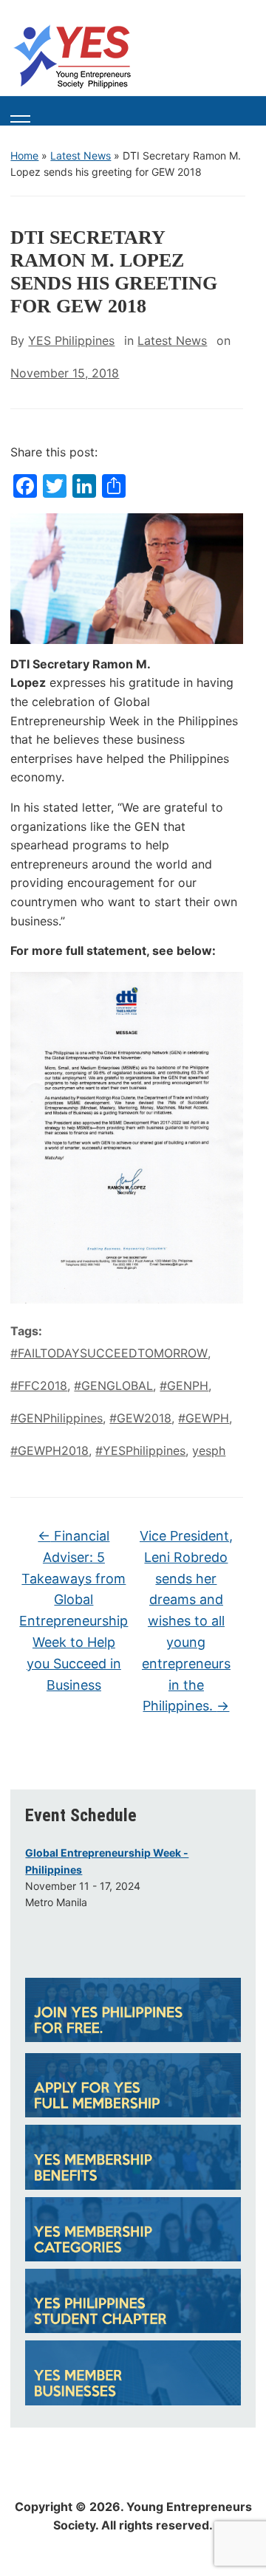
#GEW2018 (140, 1418)
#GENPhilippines (57, 1418)
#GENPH (184, 1385)
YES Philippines (71, 340)
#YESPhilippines (140, 1450)
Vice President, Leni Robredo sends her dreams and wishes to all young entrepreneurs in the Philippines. (186, 1621)
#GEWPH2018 (50, 1450)
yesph (209, 1450)
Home (24, 155)
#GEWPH (204, 1418)
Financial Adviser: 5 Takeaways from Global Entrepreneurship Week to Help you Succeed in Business (74, 1610)
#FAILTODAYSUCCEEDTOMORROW (109, 1353)
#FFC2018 (39, 1385)
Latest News (81, 155)
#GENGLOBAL (113, 1385)
